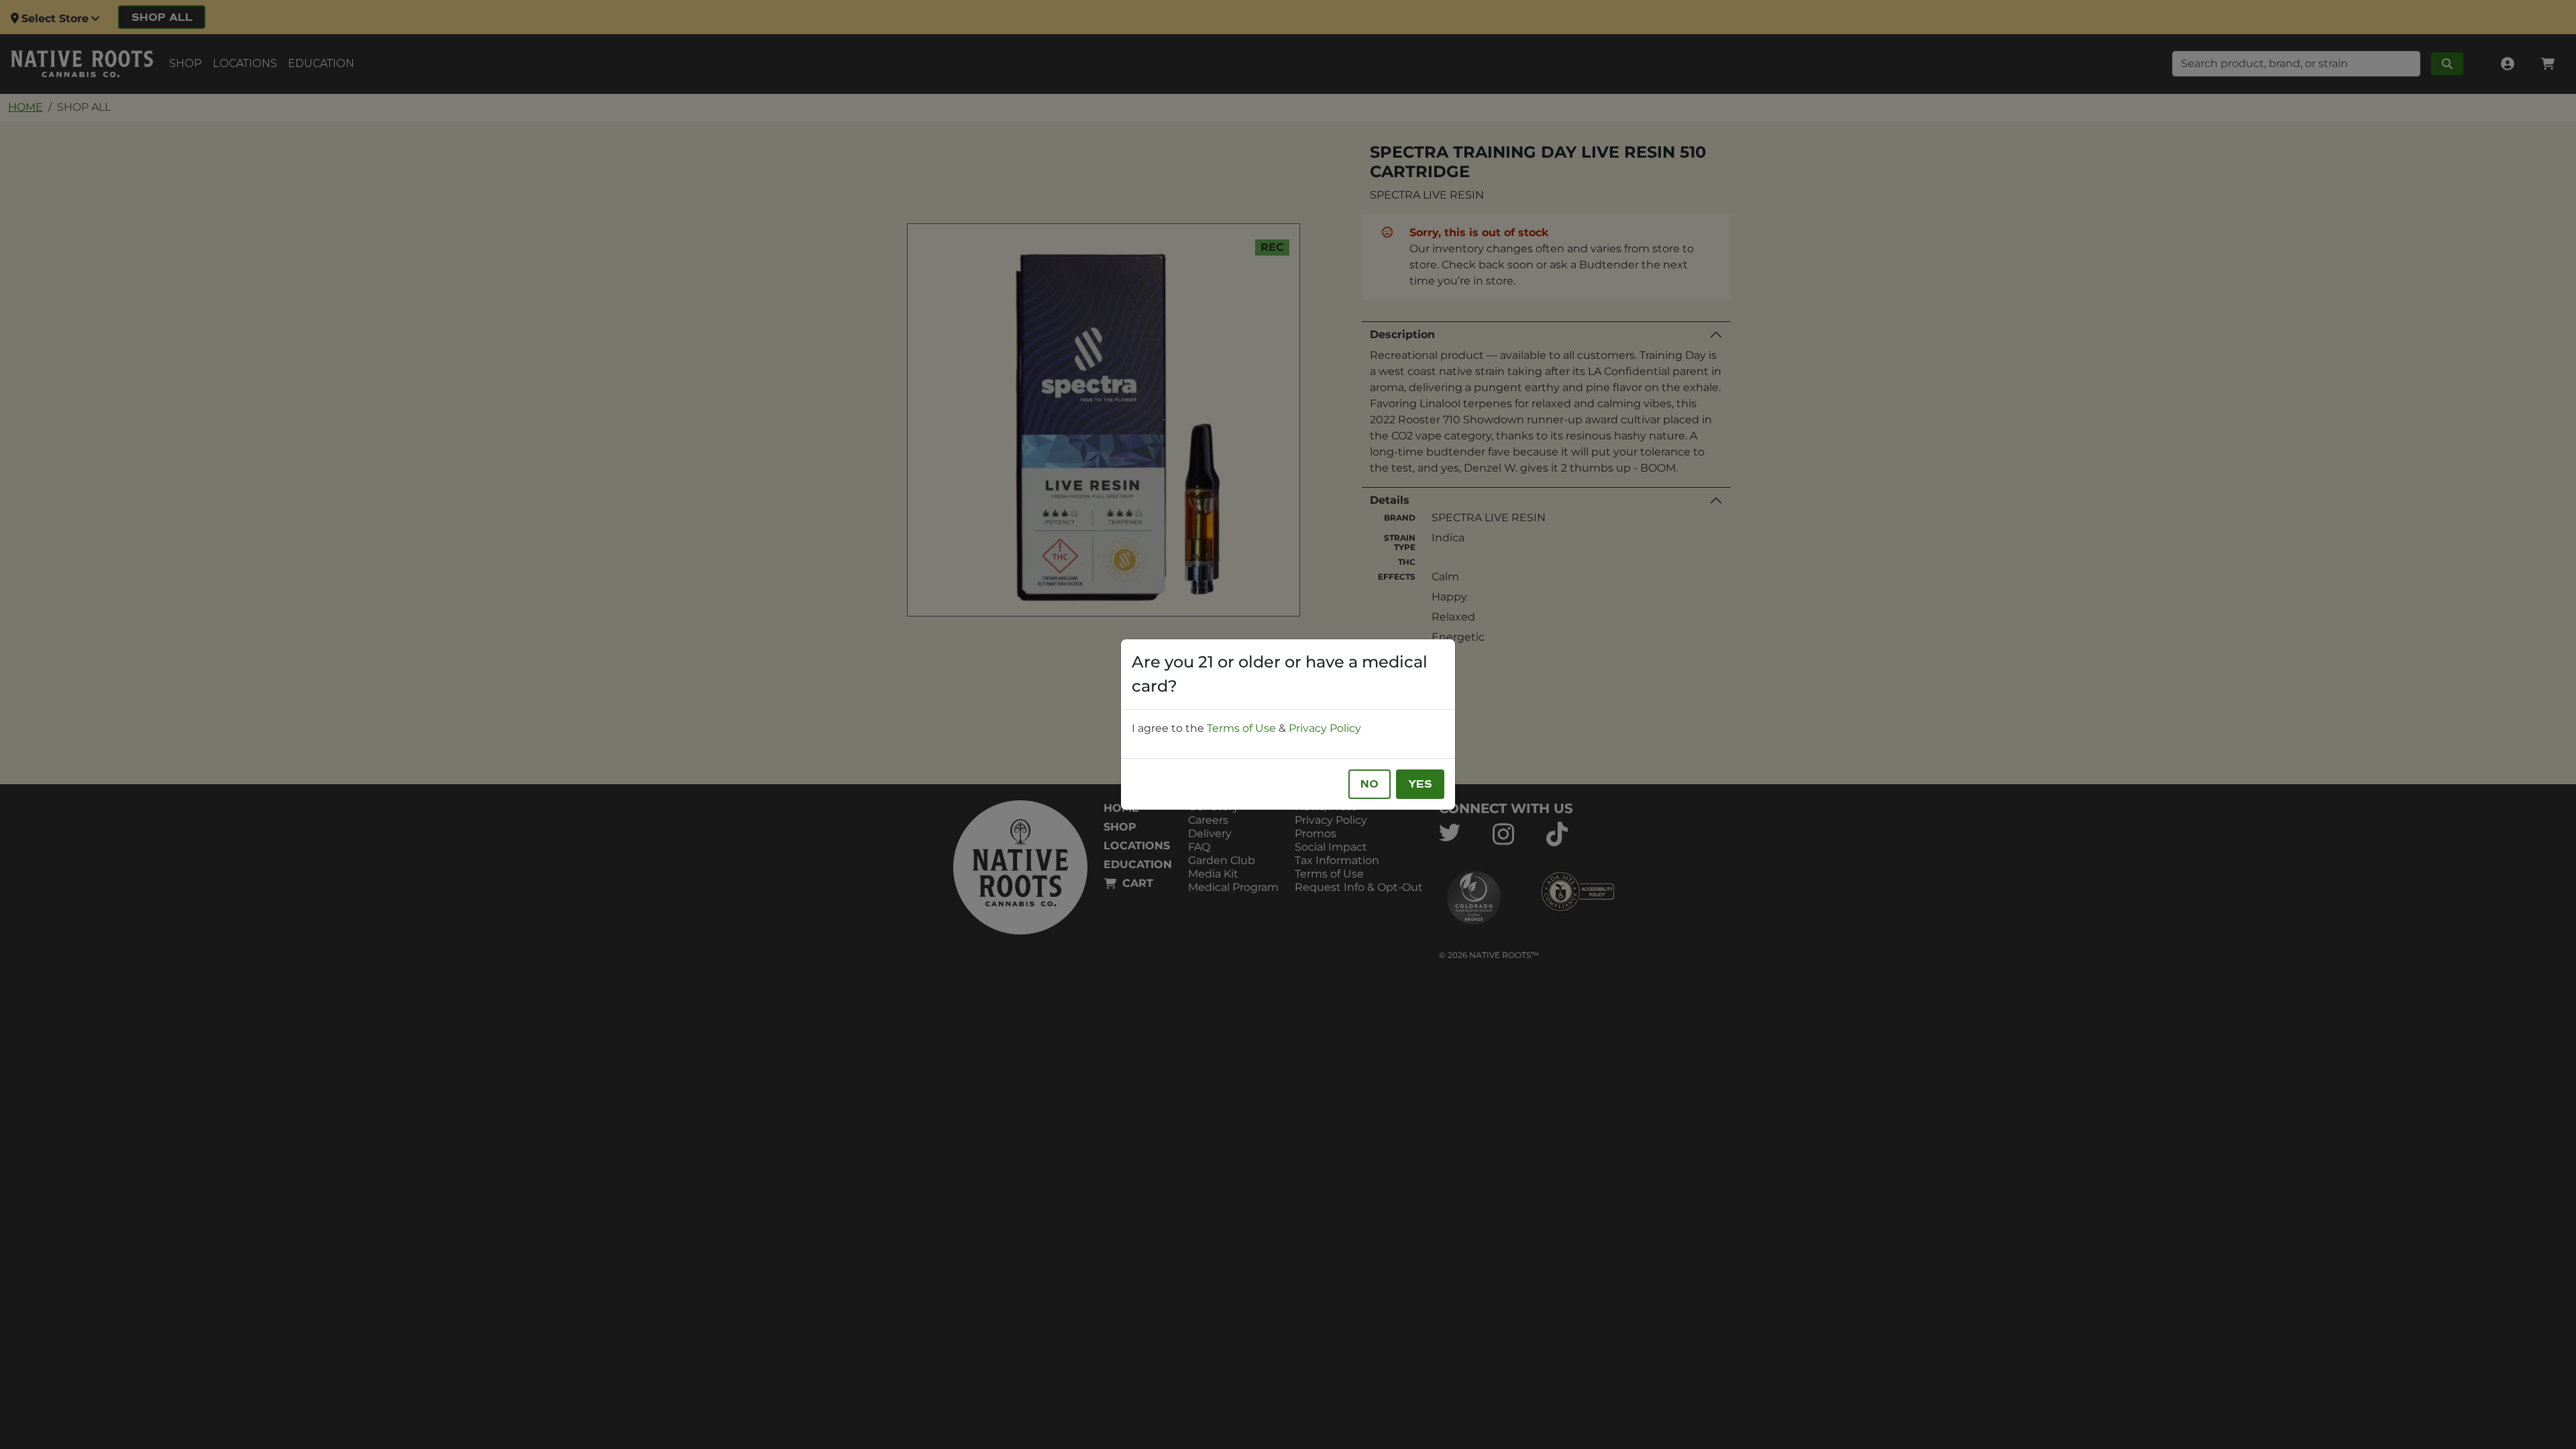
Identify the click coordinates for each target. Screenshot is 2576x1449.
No (1370, 784)
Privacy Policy (1325, 728)
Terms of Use (1241, 728)
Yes (1420, 784)
